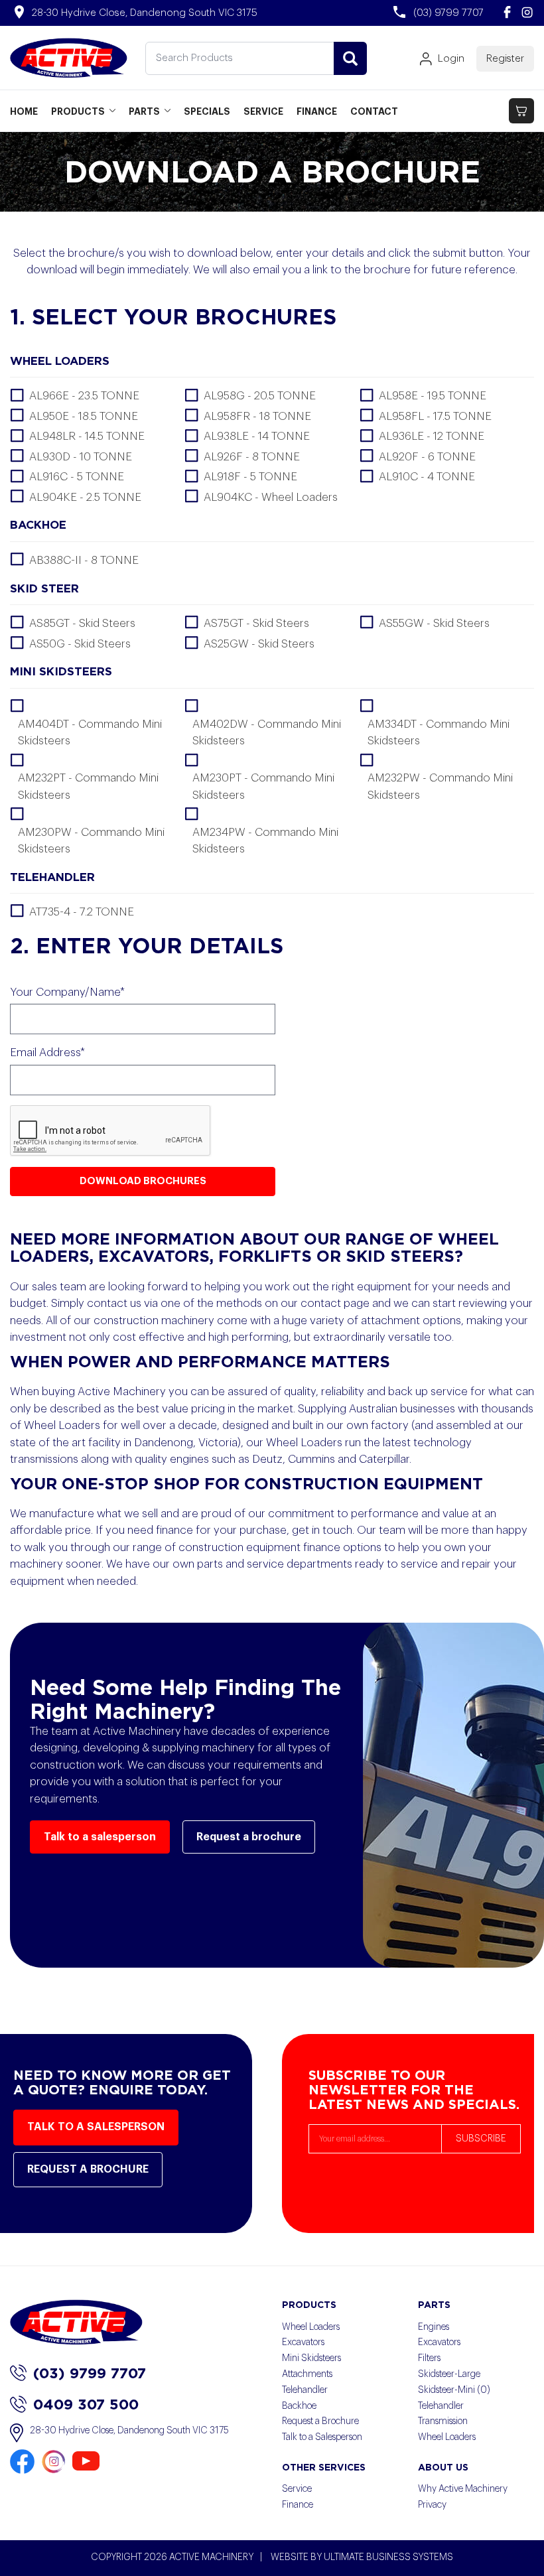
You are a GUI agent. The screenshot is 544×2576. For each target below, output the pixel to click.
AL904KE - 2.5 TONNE (85, 497)
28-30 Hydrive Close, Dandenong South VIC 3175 (129, 2431)
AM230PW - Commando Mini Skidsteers (91, 841)
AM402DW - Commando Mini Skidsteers (267, 733)
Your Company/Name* (67, 992)
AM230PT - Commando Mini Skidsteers (263, 786)
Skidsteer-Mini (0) (454, 2390)
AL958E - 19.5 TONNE (433, 396)
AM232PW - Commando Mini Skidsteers (440, 786)
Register (505, 59)
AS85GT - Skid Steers (82, 623)
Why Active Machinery (463, 2489)
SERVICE (263, 111)
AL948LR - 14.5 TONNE (87, 436)
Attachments (307, 2374)
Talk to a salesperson (100, 1837)
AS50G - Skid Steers (80, 644)
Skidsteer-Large (449, 2374)
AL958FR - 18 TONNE (257, 416)
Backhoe (299, 2406)
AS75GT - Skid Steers (256, 623)
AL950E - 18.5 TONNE (84, 416)
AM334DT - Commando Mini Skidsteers (439, 733)
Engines (434, 2327)
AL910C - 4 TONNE (427, 477)
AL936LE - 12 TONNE (432, 436)
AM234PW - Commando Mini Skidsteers (265, 841)
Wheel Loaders (311, 2327)
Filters (429, 2358)
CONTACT (374, 111)
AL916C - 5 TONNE (77, 477)
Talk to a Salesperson (322, 2437)
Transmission (443, 2421)
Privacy (432, 2505)
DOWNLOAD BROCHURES (143, 1181)
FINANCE (317, 111)
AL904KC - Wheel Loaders (271, 497)
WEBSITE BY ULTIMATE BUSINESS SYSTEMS (362, 2557)
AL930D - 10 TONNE (81, 457)
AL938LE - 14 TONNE (257, 436)
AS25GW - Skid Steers (259, 644)
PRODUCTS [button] (78, 111)
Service (297, 2489)
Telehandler (305, 2390)
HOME (24, 111)
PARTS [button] (144, 111)
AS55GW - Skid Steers (434, 623)
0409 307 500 (86, 2404)
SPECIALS (207, 111)
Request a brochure (249, 1837)
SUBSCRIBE (481, 2139)
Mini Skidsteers (311, 2358)
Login (451, 59)
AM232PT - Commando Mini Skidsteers (88, 786)
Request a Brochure (320, 2421)
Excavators (303, 2342)
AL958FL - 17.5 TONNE (435, 416)
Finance (298, 2505)
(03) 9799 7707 (90, 2373)
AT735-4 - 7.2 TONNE (82, 912)
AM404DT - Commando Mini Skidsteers (90, 733)
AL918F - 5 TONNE (250, 477)
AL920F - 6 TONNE (427, 457)
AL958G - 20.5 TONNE (260, 396)
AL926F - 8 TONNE (252, 457)
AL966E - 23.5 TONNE (84, 396)
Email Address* (47, 1052)
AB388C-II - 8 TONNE (84, 560)
